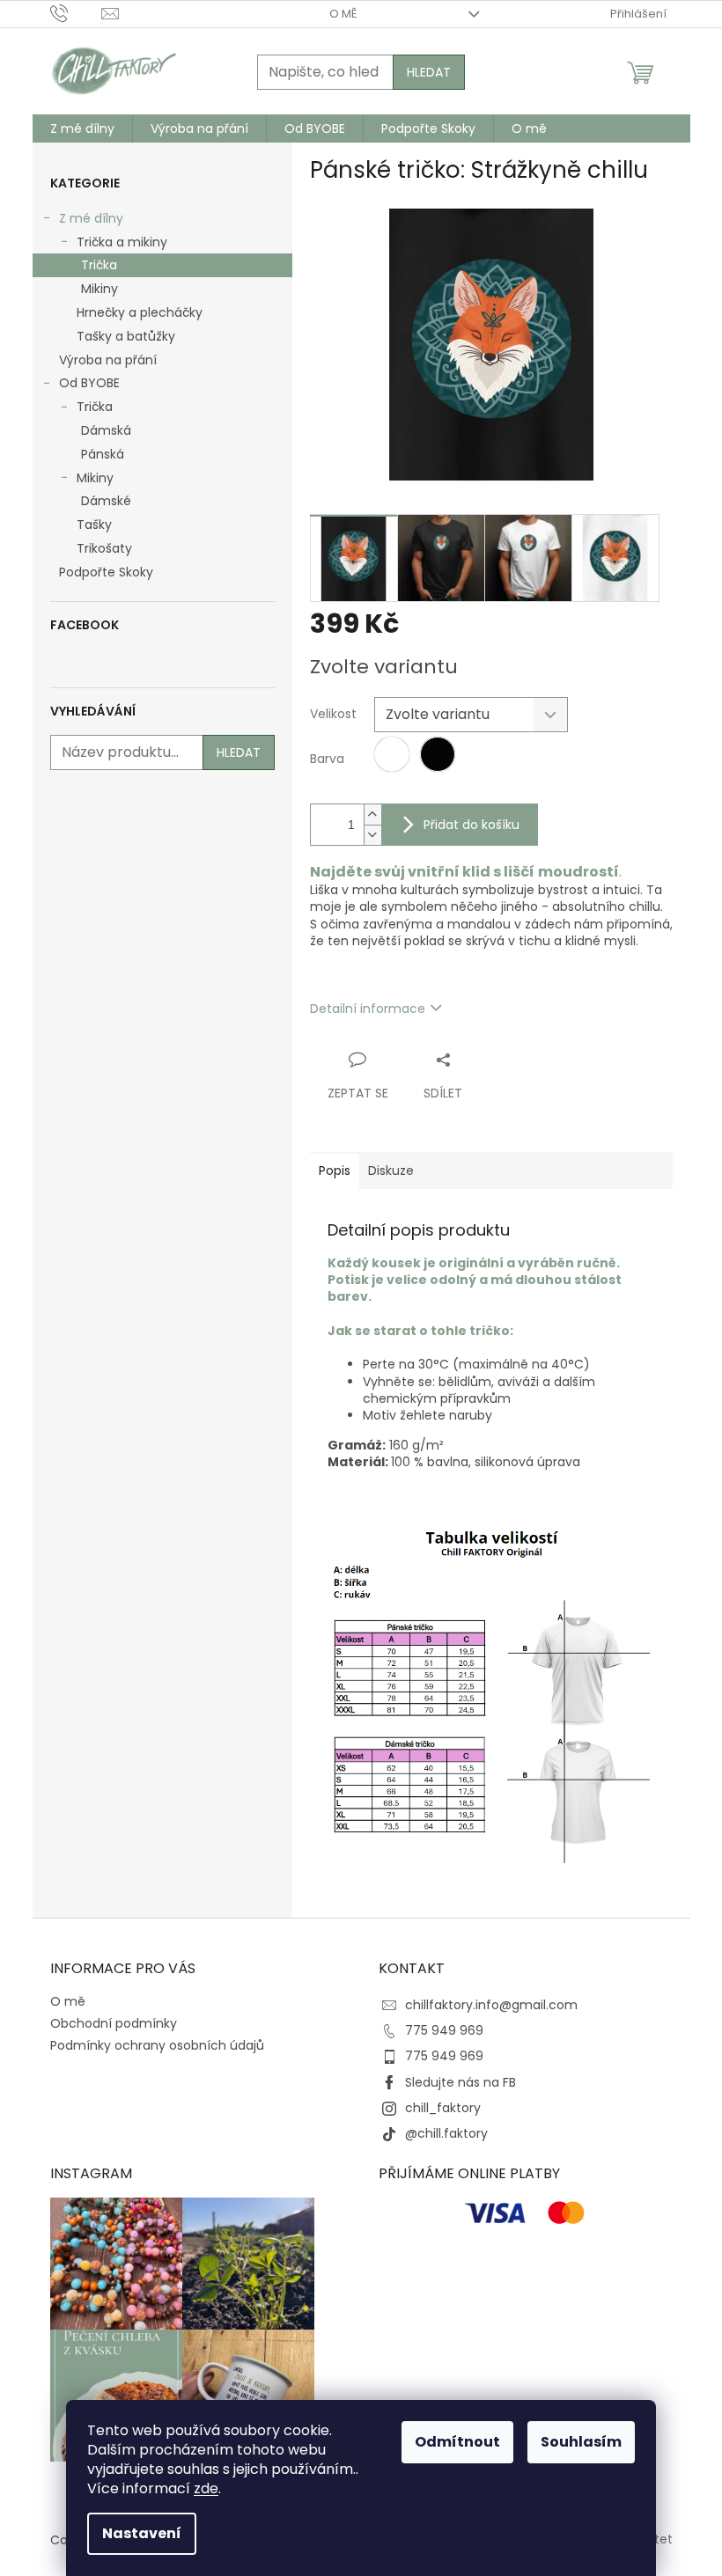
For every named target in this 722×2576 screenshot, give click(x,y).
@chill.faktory (446, 2133)
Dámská (106, 430)
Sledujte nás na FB (460, 2082)
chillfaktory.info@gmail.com (491, 2005)
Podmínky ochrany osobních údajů (157, 2045)
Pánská (103, 454)
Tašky (94, 525)
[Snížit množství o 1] (372, 835)
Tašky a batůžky (126, 336)
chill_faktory (443, 2108)
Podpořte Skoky (106, 572)
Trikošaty (104, 548)
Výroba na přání (108, 360)
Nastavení (142, 2533)
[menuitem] (82, 128)
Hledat (429, 72)
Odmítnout (457, 2442)
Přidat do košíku (472, 825)
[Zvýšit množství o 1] (372, 815)
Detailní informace (368, 1009)
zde (206, 2488)
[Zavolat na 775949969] (76, 13)
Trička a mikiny (122, 242)
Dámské (106, 501)
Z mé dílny (91, 218)
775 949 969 (444, 2030)
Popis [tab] (335, 1171)
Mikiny (99, 289)
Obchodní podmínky (114, 2023)
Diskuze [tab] (391, 1171)
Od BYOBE (89, 383)
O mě (343, 14)
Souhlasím (581, 2442)
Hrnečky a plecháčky (140, 312)
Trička (99, 265)
